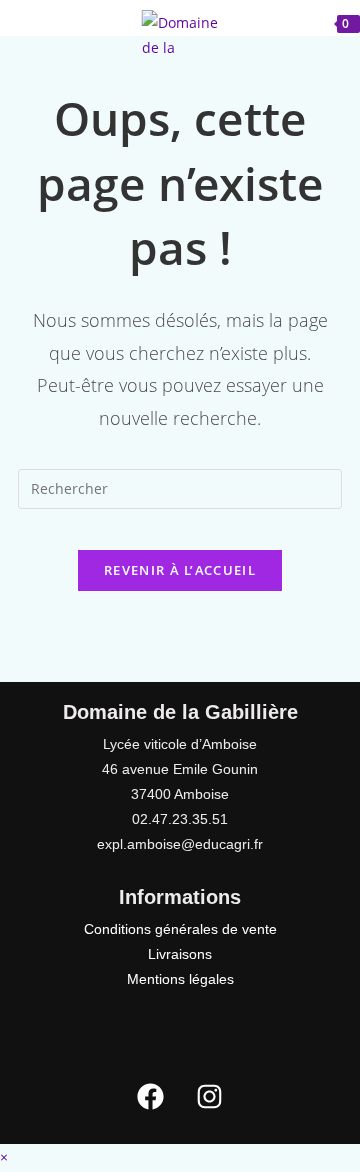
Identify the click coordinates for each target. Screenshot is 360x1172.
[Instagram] (210, 1097)
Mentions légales (180, 979)
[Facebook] (151, 1097)
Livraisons (180, 954)
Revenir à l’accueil (180, 570)
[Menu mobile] (50, 22)
